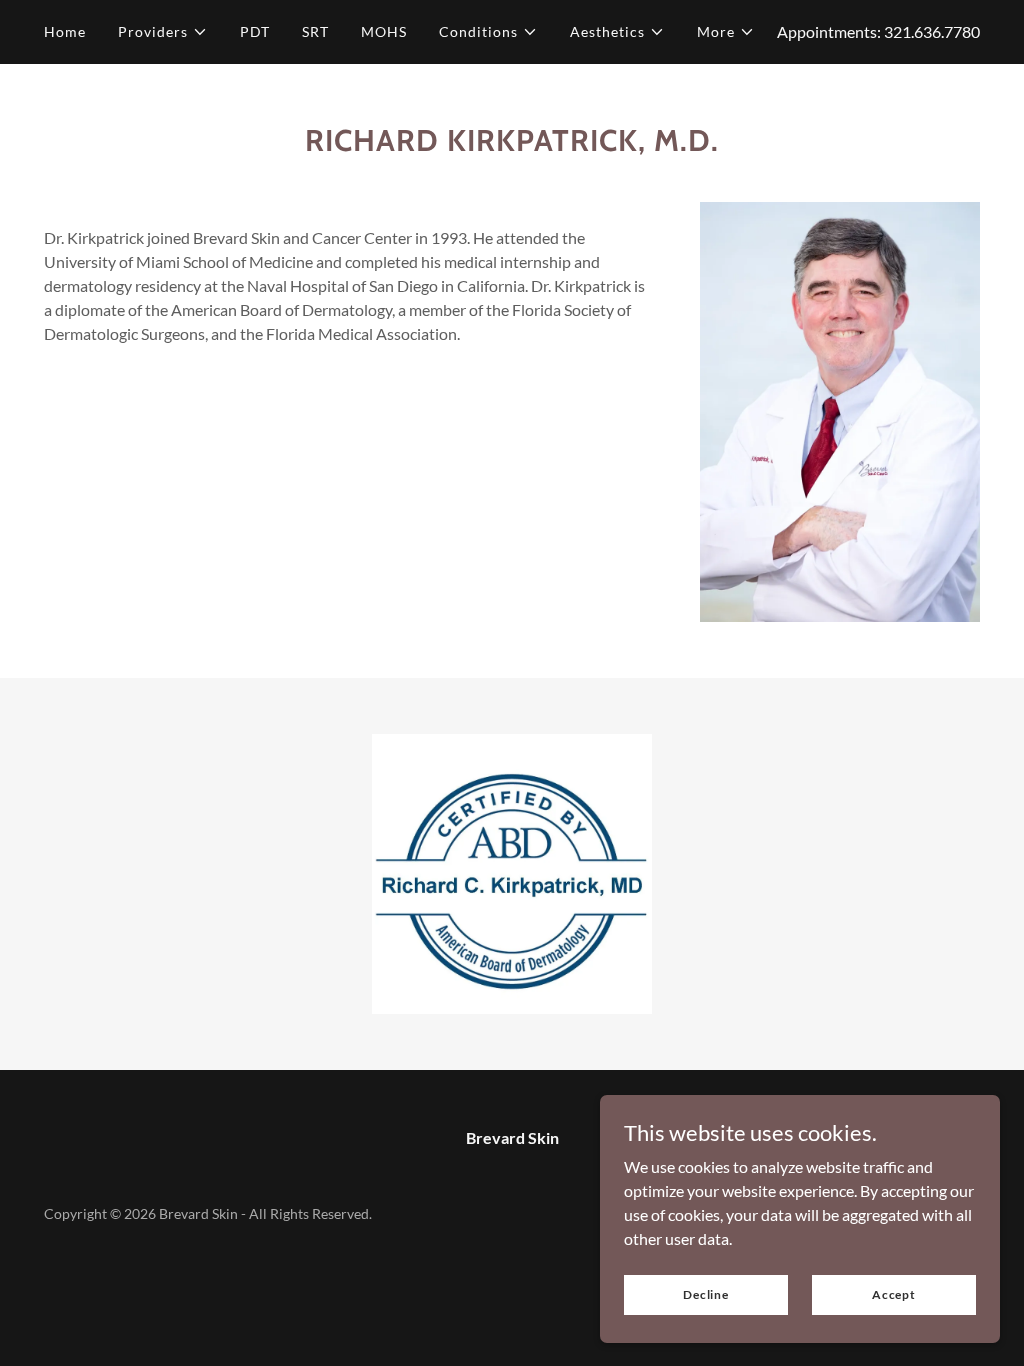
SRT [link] (315, 31)
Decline (706, 1294)
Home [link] (65, 31)
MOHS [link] (384, 31)
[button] (163, 32)
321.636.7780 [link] (932, 31)
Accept (894, 1294)
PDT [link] (255, 31)
